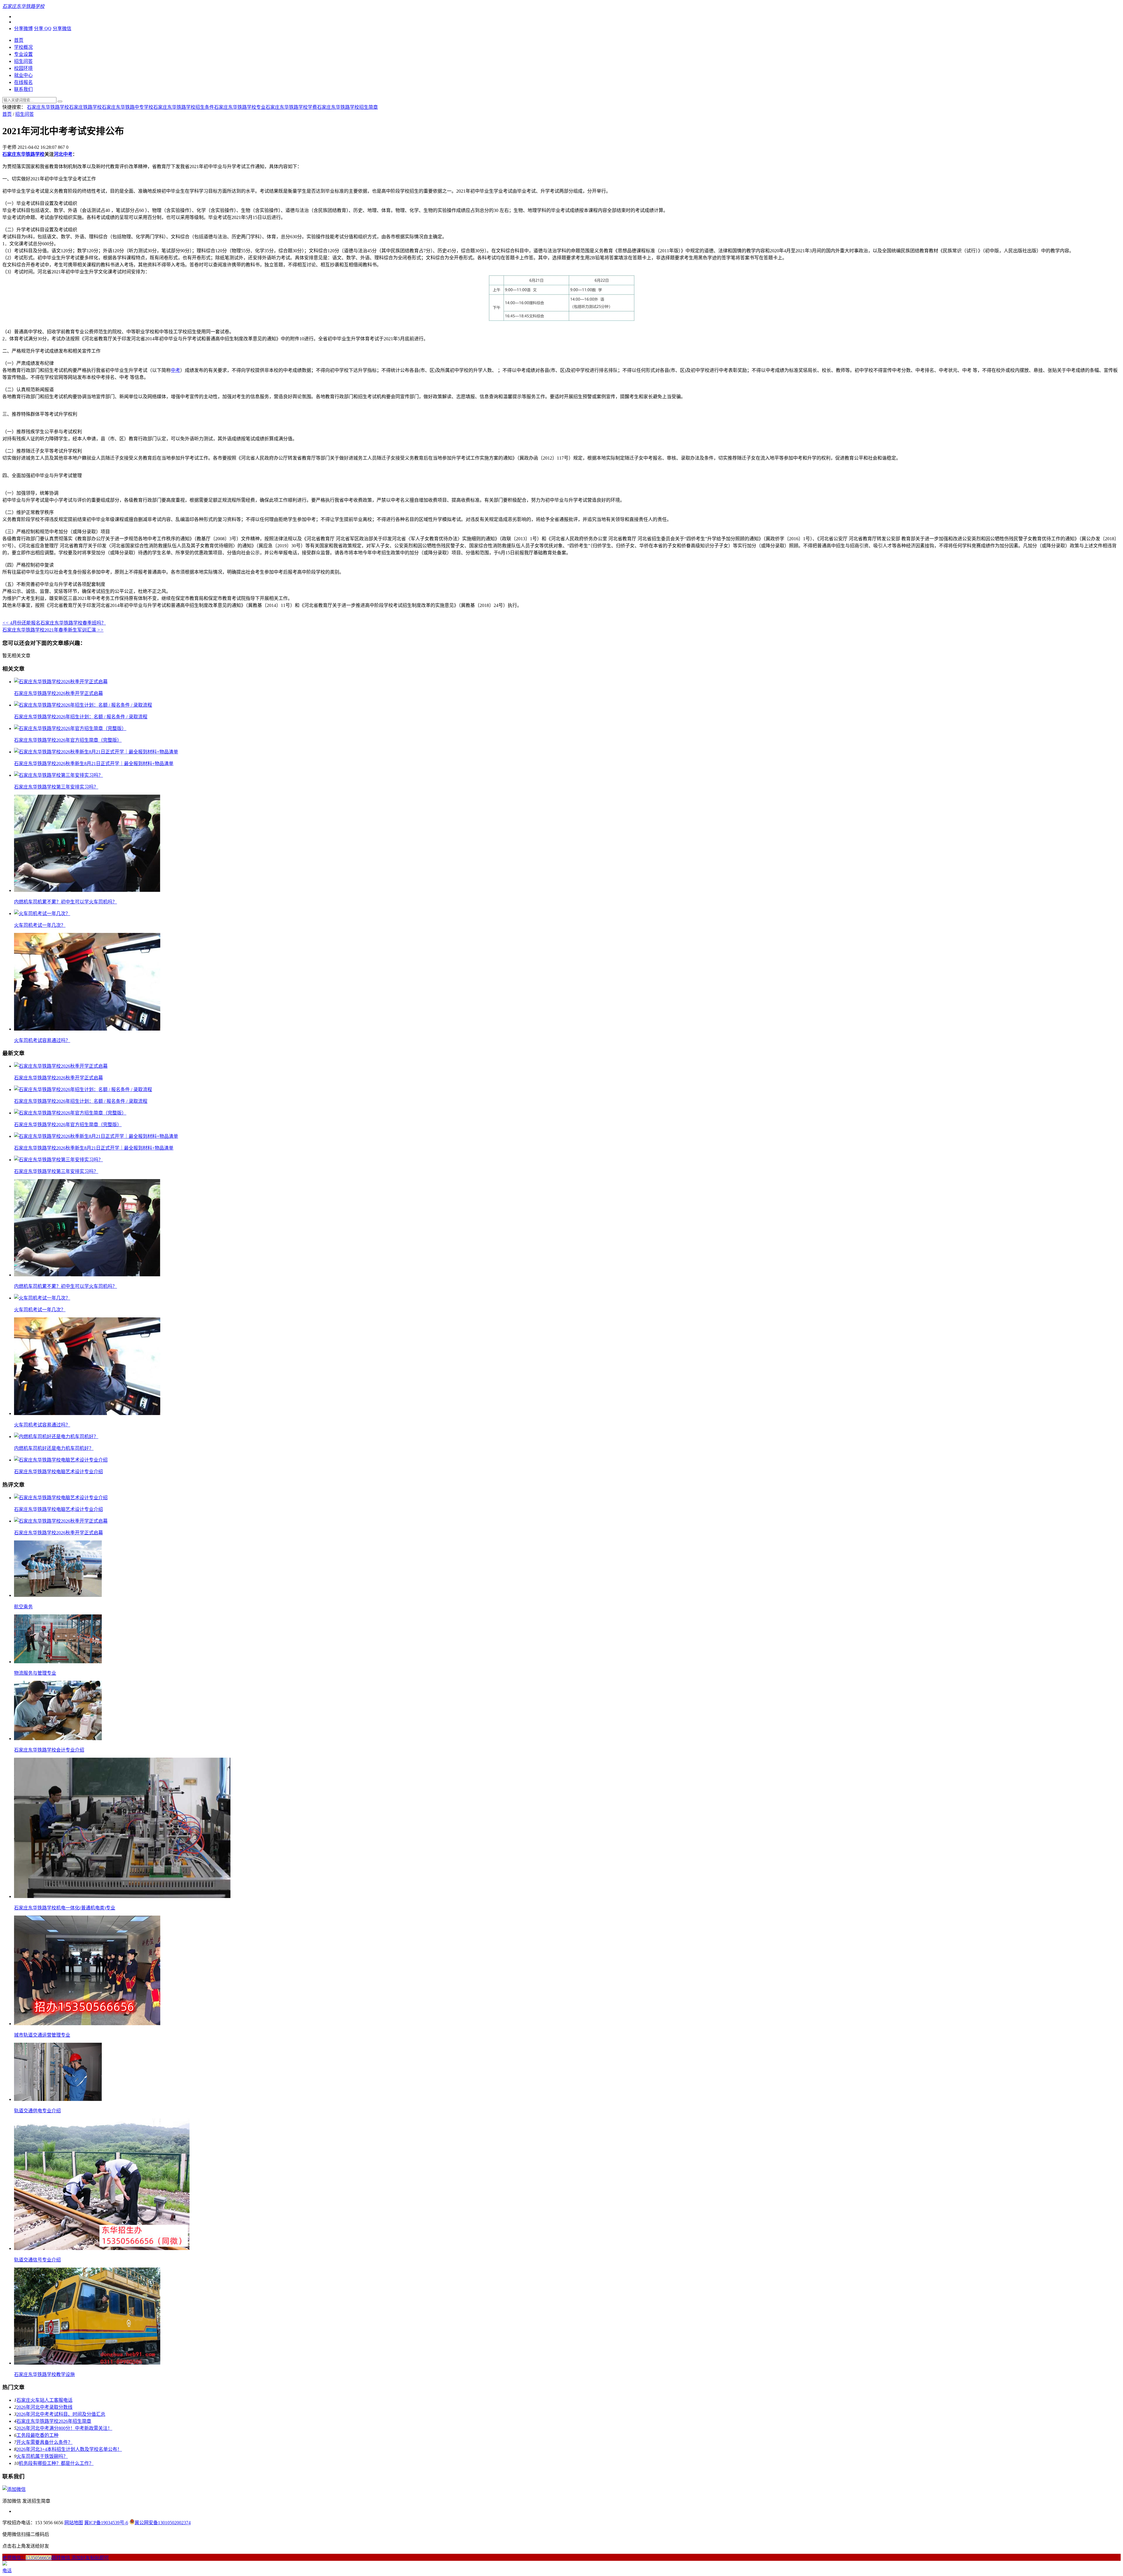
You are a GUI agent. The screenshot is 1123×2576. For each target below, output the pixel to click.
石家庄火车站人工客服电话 (44, 2400)
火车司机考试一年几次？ (40, 925)
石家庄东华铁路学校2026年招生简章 (54, 2421)
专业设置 (23, 54)
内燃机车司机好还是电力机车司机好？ (54, 1448)
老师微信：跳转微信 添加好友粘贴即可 (56, 2558)
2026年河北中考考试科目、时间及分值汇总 (61, 2414)
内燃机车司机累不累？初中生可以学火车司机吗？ (66, 902)
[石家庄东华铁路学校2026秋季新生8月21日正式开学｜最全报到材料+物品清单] (96, 752)
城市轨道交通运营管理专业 (42, 2035)
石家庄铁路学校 (85, 107)
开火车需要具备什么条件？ (44, 2442)
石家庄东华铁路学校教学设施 (44, 2374)
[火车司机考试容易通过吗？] (87, 1029)
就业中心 (23, 75)
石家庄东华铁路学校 (48, 107)
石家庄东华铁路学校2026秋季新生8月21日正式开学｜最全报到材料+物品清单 (94, 764)
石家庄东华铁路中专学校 (128, 107)
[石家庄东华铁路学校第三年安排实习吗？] (58, 775)
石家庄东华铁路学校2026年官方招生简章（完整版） (68, 740)
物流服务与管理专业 (35, 1673)
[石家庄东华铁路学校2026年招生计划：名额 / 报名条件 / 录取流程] (83, 705)
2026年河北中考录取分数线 (44, 2407)
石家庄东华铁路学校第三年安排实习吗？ (56, 787)
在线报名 (23, 82)
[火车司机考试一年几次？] (42, 913)
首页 (19, 40)
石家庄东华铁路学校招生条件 (184, 107)
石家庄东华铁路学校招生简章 (347, 107)
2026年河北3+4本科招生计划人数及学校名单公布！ (69, 2449)
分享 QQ (43, 29)
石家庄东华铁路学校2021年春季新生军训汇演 (53, 630)
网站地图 (74, 2523)
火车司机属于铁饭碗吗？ (42, 2456)
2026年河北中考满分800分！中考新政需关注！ (64, 2428)
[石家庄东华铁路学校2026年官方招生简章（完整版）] (70, 728)
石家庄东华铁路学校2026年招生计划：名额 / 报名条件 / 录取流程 (81, 717)
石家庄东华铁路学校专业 (240, 107)
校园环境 (23, 68)
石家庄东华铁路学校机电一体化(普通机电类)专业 (65, 1908)
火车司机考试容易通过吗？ (42, 1040)
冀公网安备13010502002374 (163, 2523)
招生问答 (23, 61)
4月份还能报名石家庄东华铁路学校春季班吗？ (54, 623)
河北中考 (63, 154)
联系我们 (23, 89)
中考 (175, 370)
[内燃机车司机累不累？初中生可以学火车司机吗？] (87, 890)
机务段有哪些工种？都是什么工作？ (56, 2463)
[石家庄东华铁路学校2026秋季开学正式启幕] (61, 682)
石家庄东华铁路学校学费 (291, 107)
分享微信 (62, 29)
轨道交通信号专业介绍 (37, 2260)
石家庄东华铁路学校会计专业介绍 (49, 1750)
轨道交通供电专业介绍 (37, 2111)
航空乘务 (23, 1607)
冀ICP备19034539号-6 (106, 2523)
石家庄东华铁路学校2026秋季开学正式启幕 (58, 693)
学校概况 (23, 47)
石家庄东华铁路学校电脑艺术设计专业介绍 (58, 1472)
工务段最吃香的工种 (37, 2435)
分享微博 (23, 29)
